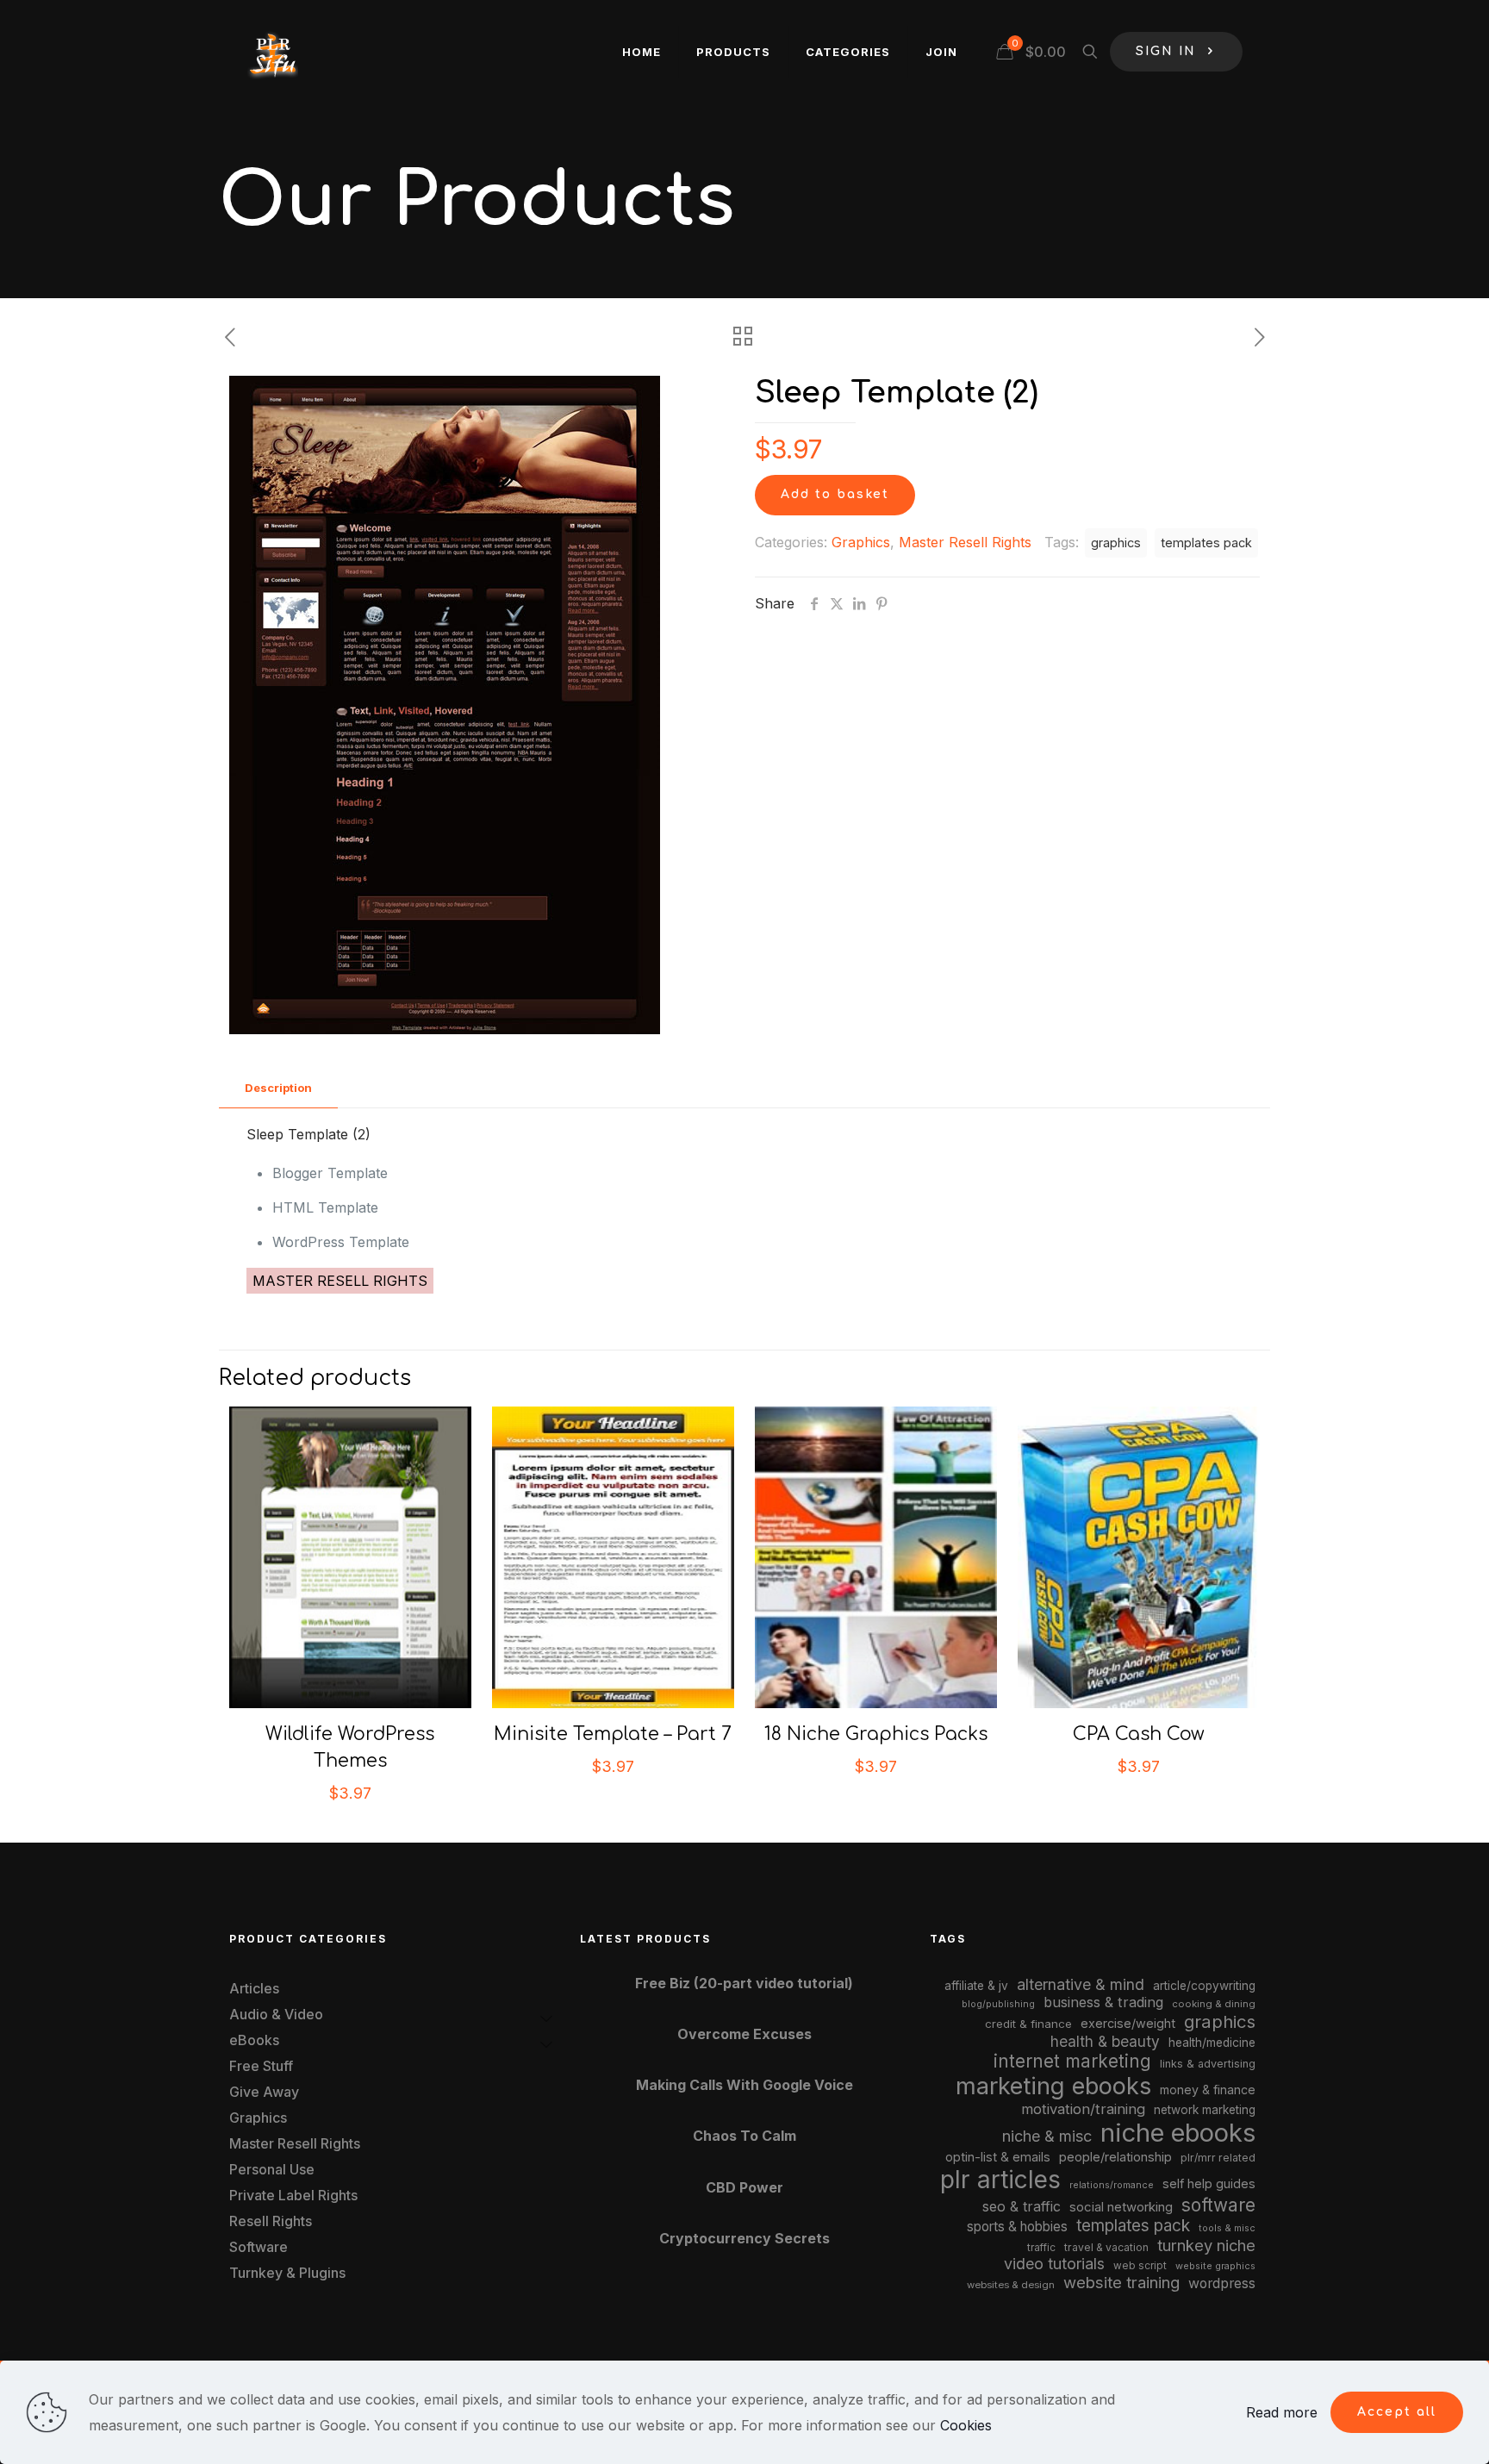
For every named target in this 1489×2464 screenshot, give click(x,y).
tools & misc (1227, 2228)
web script (1140, 2266)
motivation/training (1083, 2109)
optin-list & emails (998, 2157)
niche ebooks (1178, 2133)
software (1218, 2205)
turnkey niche (1206, 2245)
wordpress (1222, 2283)
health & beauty (1105, 2041)
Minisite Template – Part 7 (613, 1734)
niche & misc (1047, 2136)
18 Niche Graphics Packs (876, 1734)
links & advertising (1208, 2064)
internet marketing (1072, 2061)
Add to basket (835, 494)
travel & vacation (1106, 2247)
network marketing (1205, 2110)
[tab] (278, 1088)
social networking (1121, 2207)
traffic (1041, 2248)
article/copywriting (1204, 1986)
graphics (1116, 543)
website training (1121, 2282)
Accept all (1397, 2412)
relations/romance (1112, 2185)
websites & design (1011, 2285)
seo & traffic (1022, 2206)
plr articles (1000, 2180)
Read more (1282, 2412)
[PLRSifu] (272, 52)
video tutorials (1054, 2264)
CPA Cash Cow (1139, 1734)
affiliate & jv (976, 1986)
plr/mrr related (1218, 2158)
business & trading (1103, 2002)
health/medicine (1212, 2043)
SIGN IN (1166, 51)
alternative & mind (1081, 1984)
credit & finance (1028, 2024)
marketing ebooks (1053, 2086)
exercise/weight (1128, 2023)
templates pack (1206, 543)
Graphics (861, 542)
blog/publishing (998, 2004)
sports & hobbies (1017, 2227)
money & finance (1208, 2090)
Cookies (966, 2425)
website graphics (1215, 2266)
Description (278, 1088)
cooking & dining (1214, 2004)
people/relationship (1115, 2157)
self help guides (1209, 2183)
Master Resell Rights (965, 542)
